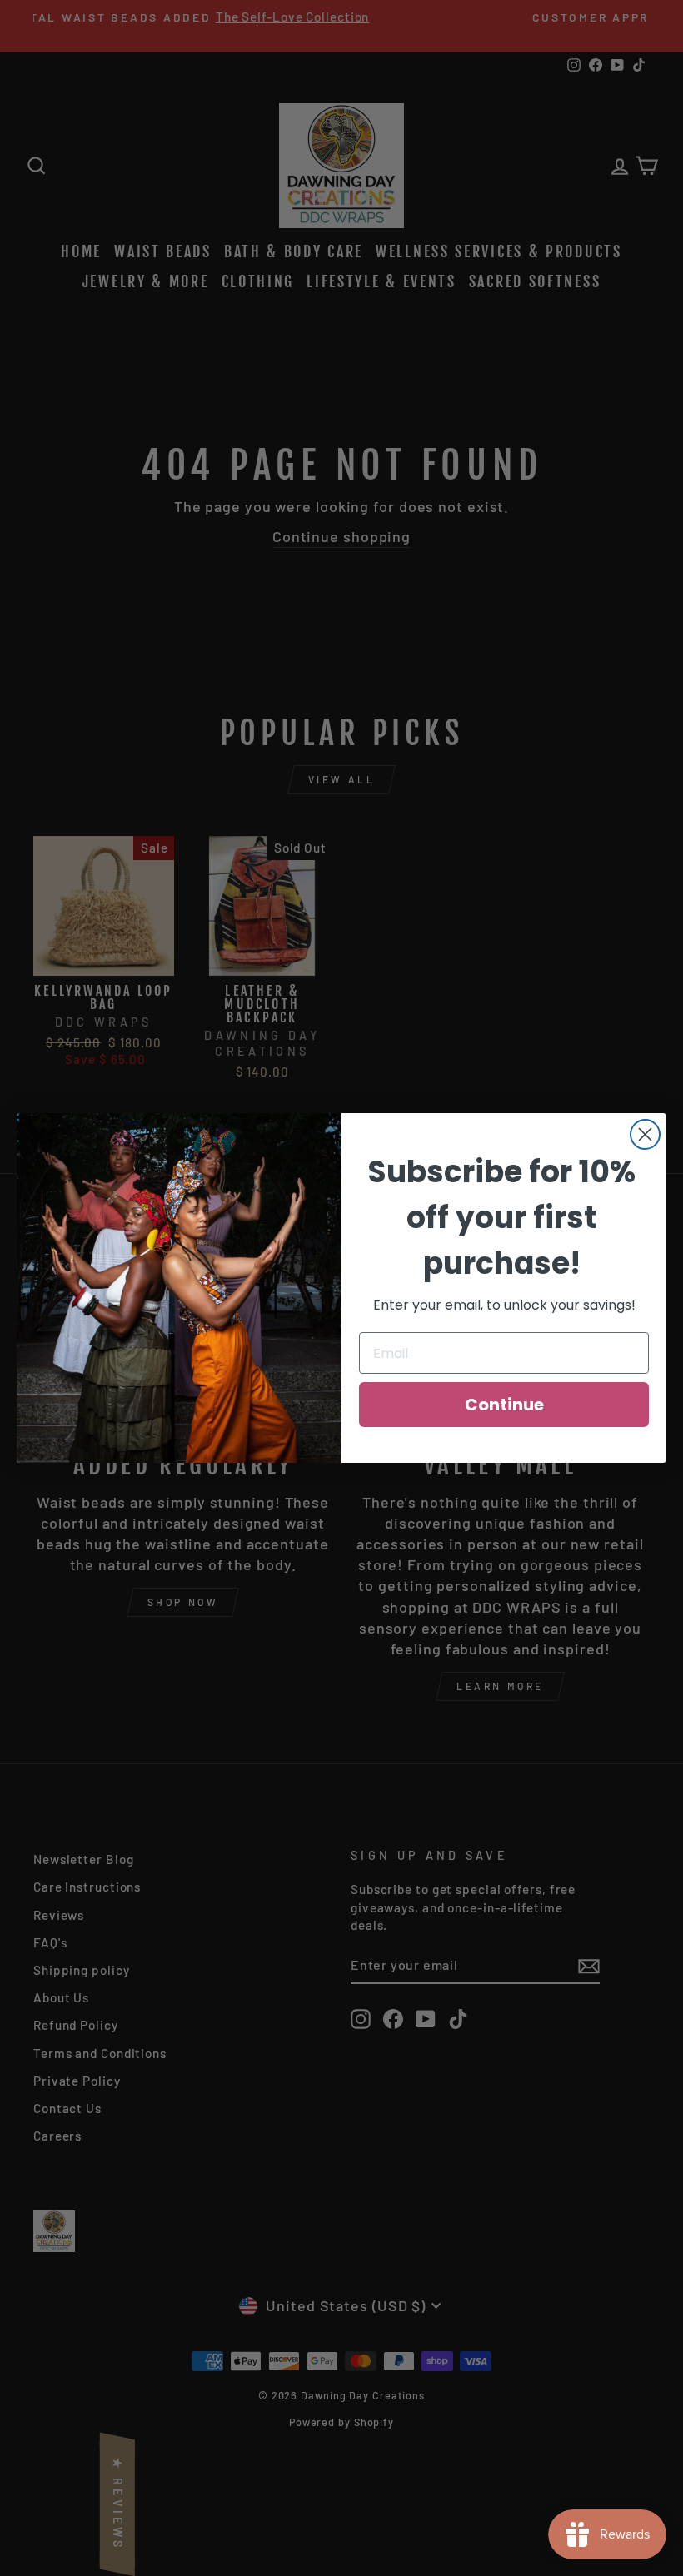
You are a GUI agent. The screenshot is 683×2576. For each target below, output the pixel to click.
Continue (504, 1405)
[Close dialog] (645, 1134)
